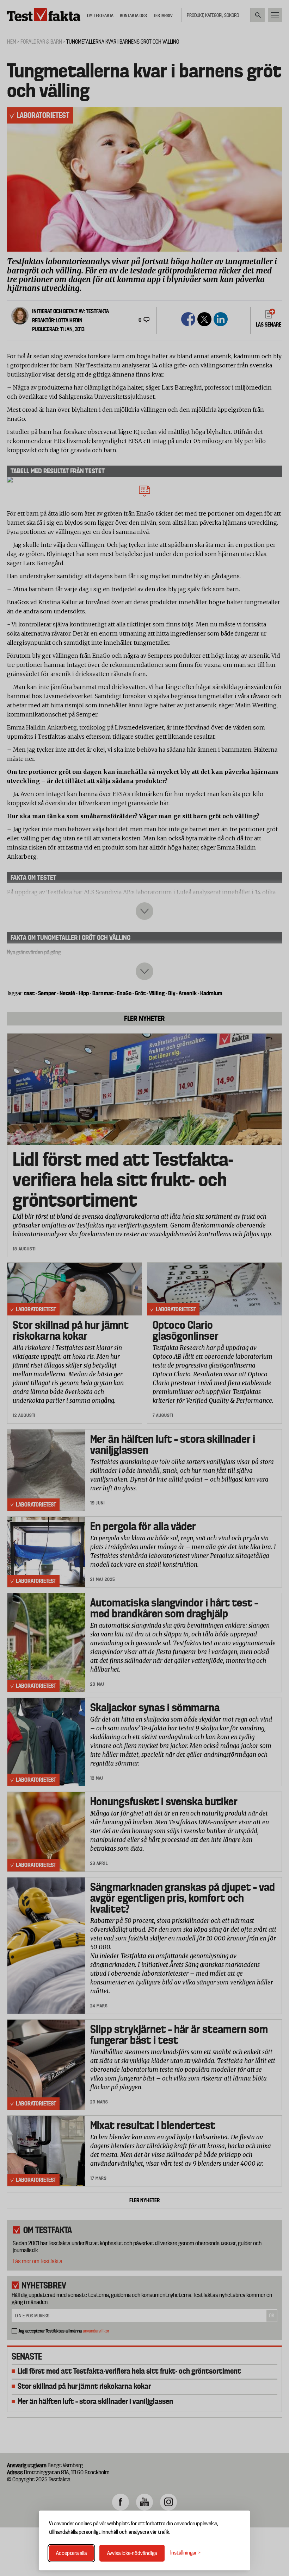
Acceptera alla (71, 2553)
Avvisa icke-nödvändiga (132, 2553)
